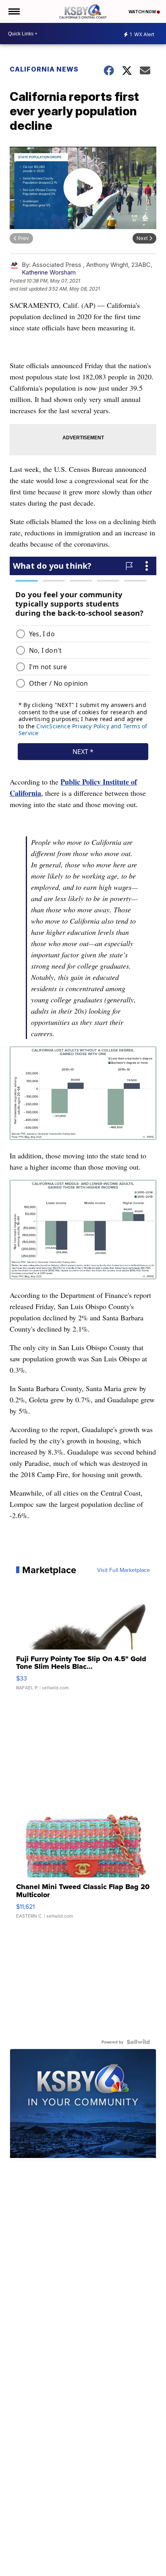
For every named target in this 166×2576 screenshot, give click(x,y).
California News (44, 69)
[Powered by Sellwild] (138, 2042)
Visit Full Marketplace (123, 1570)
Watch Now (143, 12)
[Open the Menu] (13, 11)
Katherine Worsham (49, 272)
